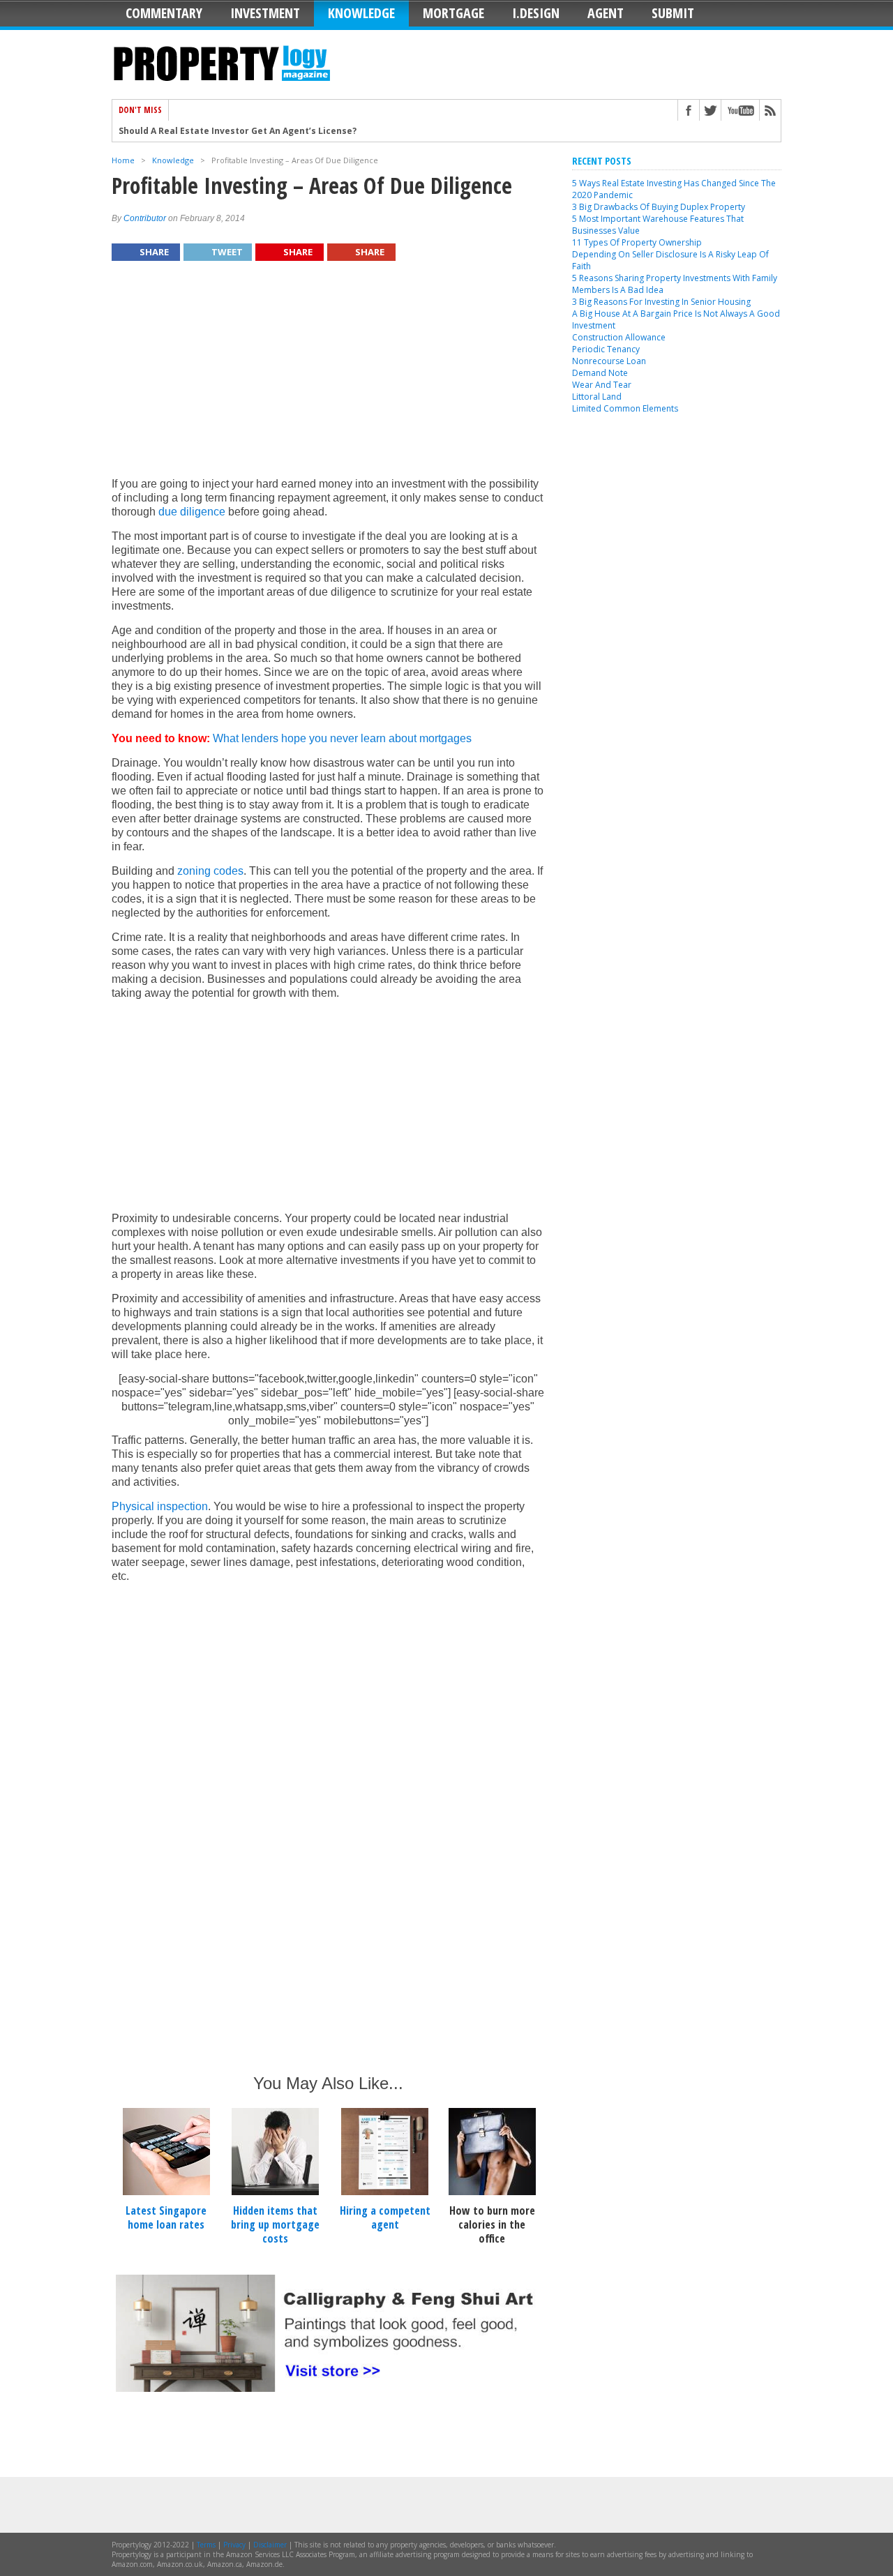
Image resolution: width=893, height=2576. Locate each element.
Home (123, 160)
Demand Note (600, 373)
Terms (206, 2545)
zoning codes (210, 871)
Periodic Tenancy (606, 349)
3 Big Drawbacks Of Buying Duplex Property (659, 207)
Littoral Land (597, 397)
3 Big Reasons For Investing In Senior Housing (661, 302)
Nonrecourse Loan (609, 361)
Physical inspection (160, 1506)
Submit (673, 13)
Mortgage (453, 13)
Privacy (234, 2545)
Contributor (145, 218)
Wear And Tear (602, 385)
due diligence (192, 512)
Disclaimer (270, 2545)
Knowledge (361, 13)
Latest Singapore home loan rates (166, 2217)
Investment (265, 13)
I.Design (536, 13)
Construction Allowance (619, 337)
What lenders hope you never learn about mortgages (342, 738)
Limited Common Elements (625, 408)
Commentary (164, 13)
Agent (606, 13)
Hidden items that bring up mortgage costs (275, 2224)
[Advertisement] (328, 376)
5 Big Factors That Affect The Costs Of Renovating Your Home (255, 140)
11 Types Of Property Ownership (637, 242)
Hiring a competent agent (385, 2217)
